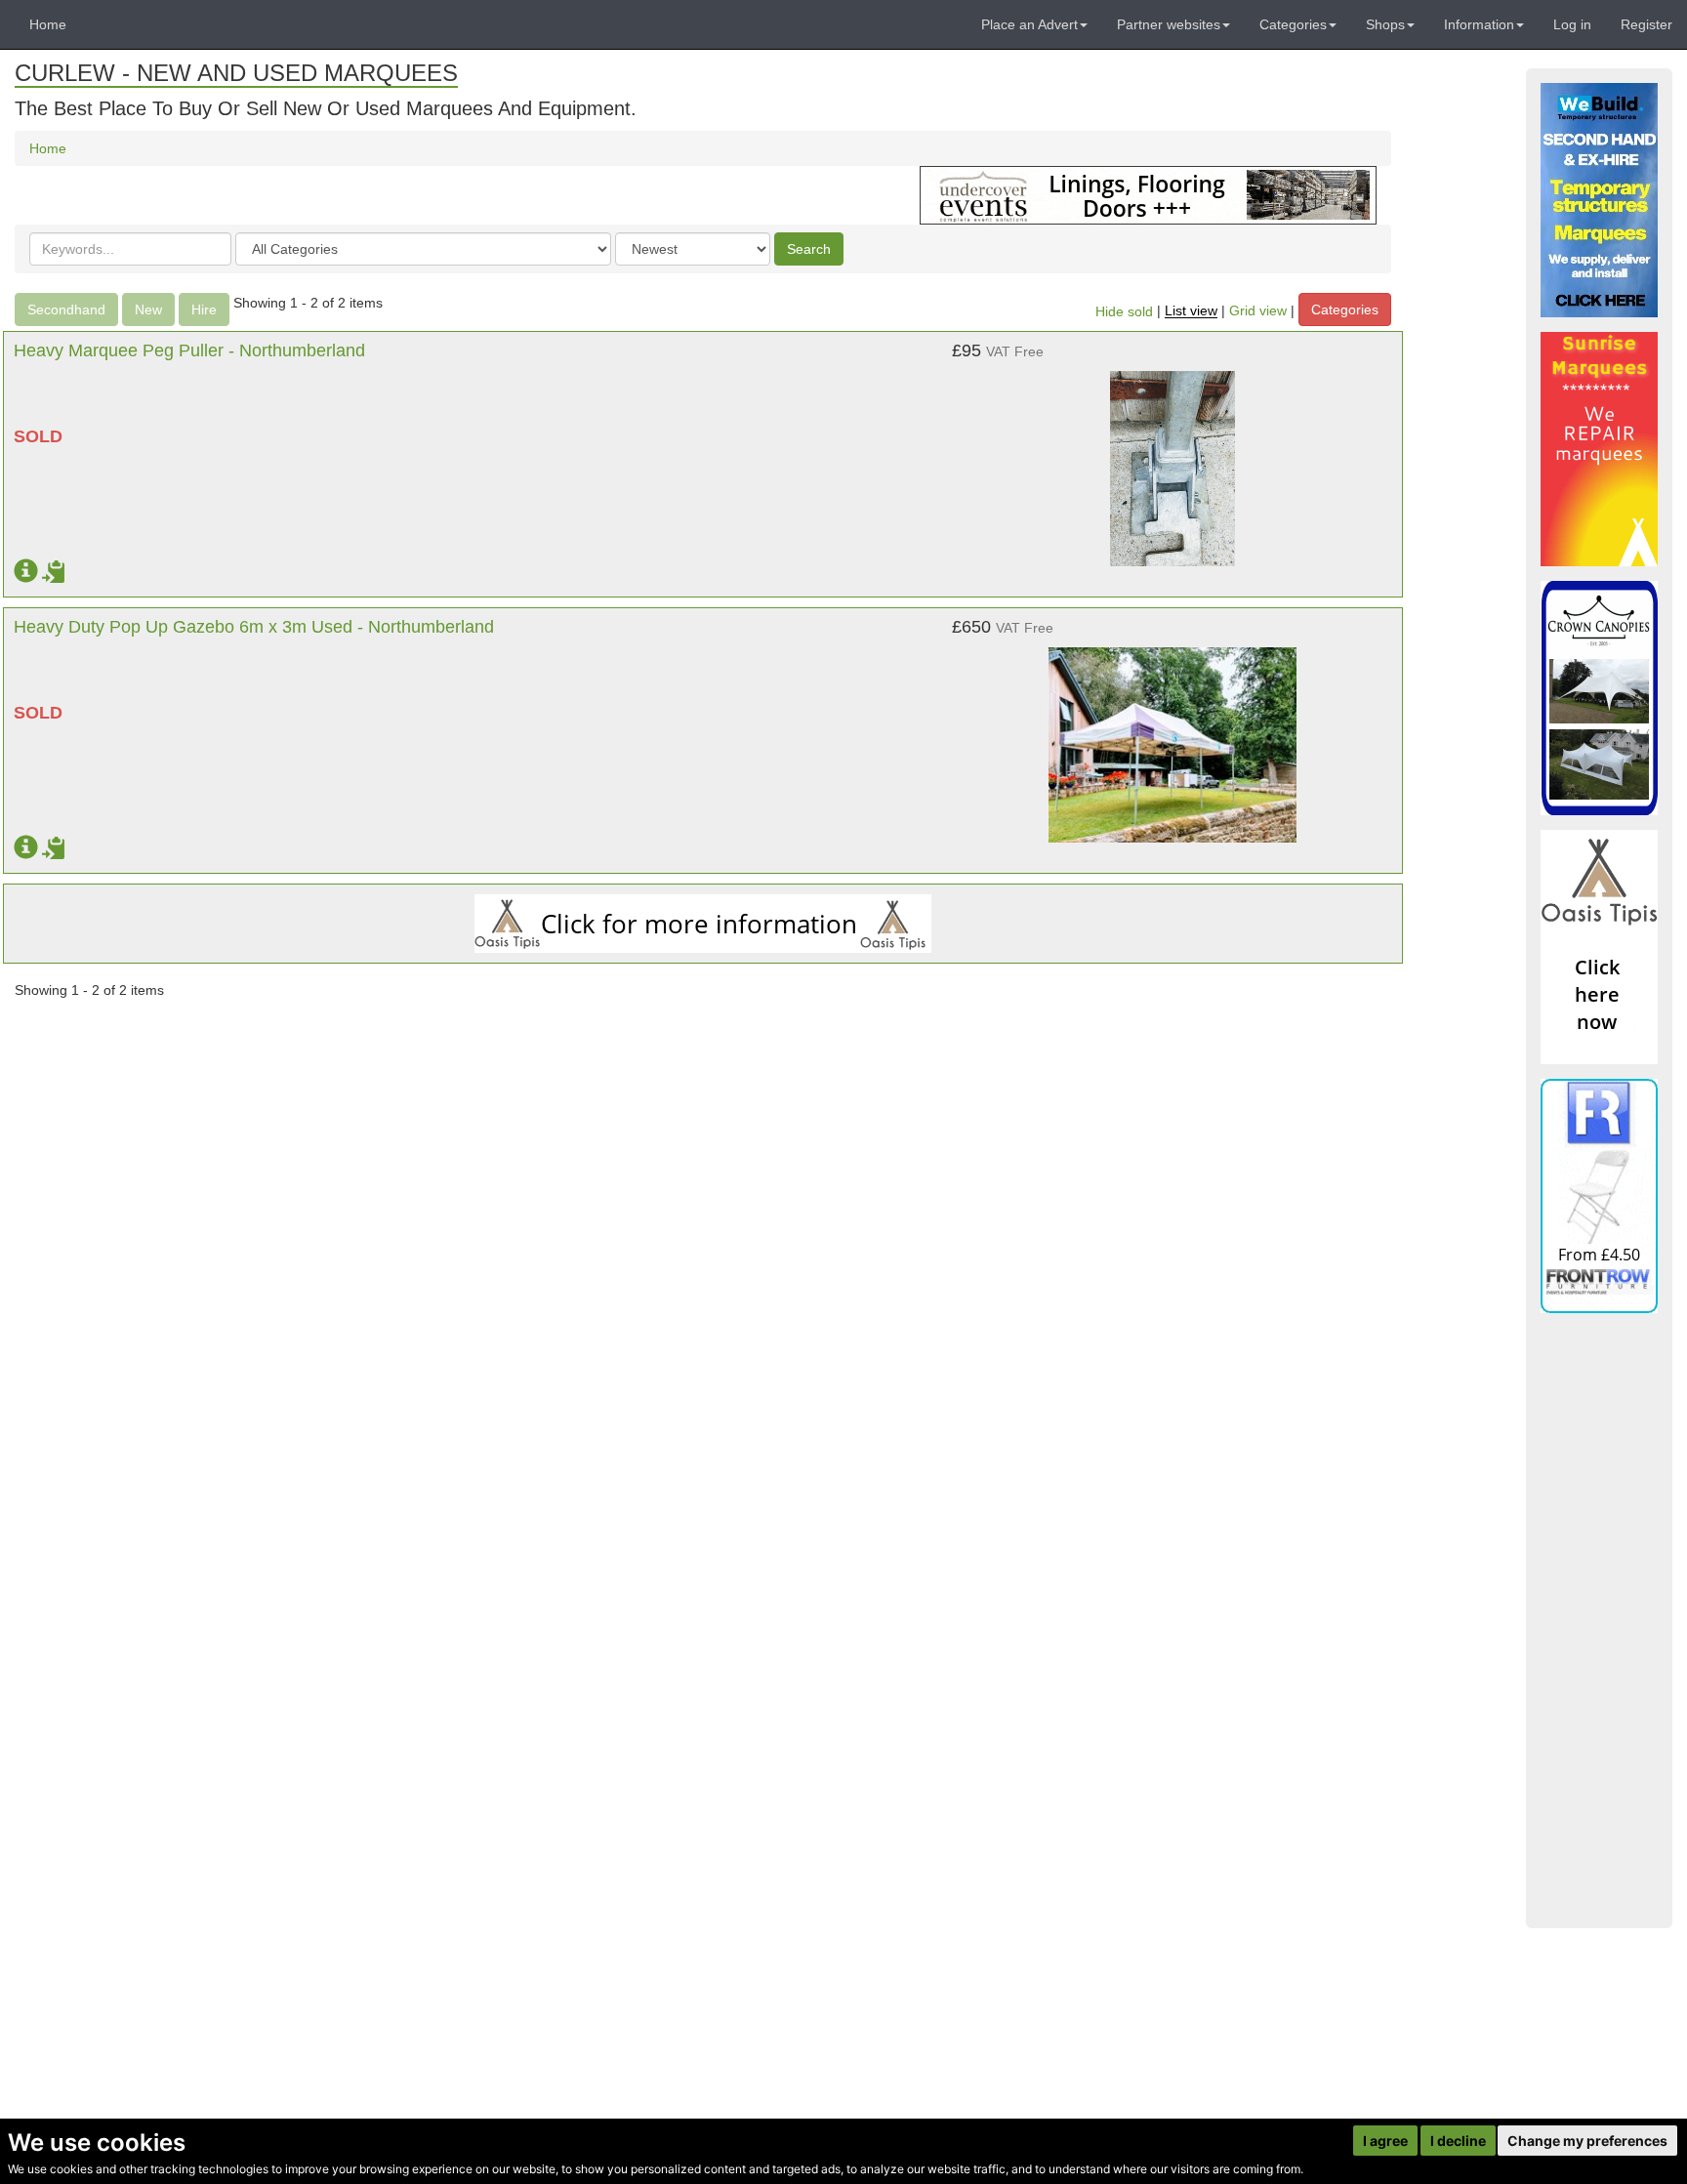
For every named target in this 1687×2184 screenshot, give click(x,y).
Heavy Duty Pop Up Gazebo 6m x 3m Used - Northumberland (254, 627)
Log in (1572, 24)
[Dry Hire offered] (1148, 194)
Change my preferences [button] (1587, 2141)
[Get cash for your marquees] (1599, 449)
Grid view (1258, 311)
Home (48, 24)
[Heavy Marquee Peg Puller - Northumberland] (1173, 459)
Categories (1345, 309)
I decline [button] (1458, 2141)
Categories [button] (1293, 24)
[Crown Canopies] (1599, 698)
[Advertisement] (1599, 1621)
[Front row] (1599, 1196)
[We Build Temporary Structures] (1599, 200)
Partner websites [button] (1169, 24)
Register (1646, 24)
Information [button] (1479, 24)
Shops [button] (1385, 24)
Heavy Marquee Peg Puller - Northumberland (189, 350)
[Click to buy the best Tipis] (703, 924)
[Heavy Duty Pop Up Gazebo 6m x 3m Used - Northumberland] (1173, 735)
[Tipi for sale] (1599, 947)
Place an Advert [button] (1029, 24)
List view (1191, 311)
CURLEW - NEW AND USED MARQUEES (236, 73)
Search (809, 249)
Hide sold (1124, 311)
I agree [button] (1385, 2141)
